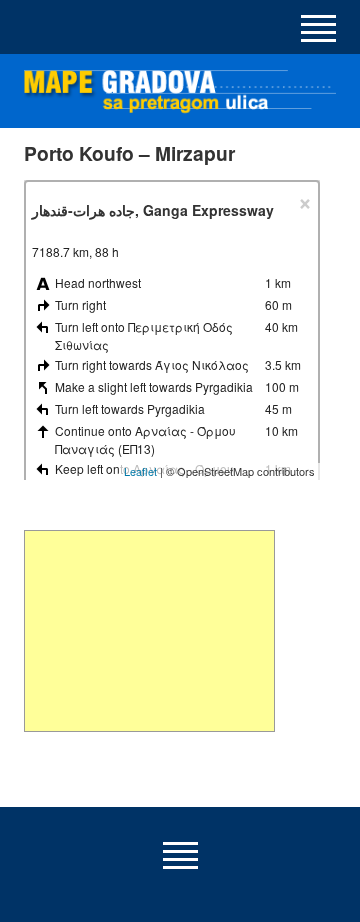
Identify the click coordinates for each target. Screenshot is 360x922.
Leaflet (140, 471)
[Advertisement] (149, 631)
